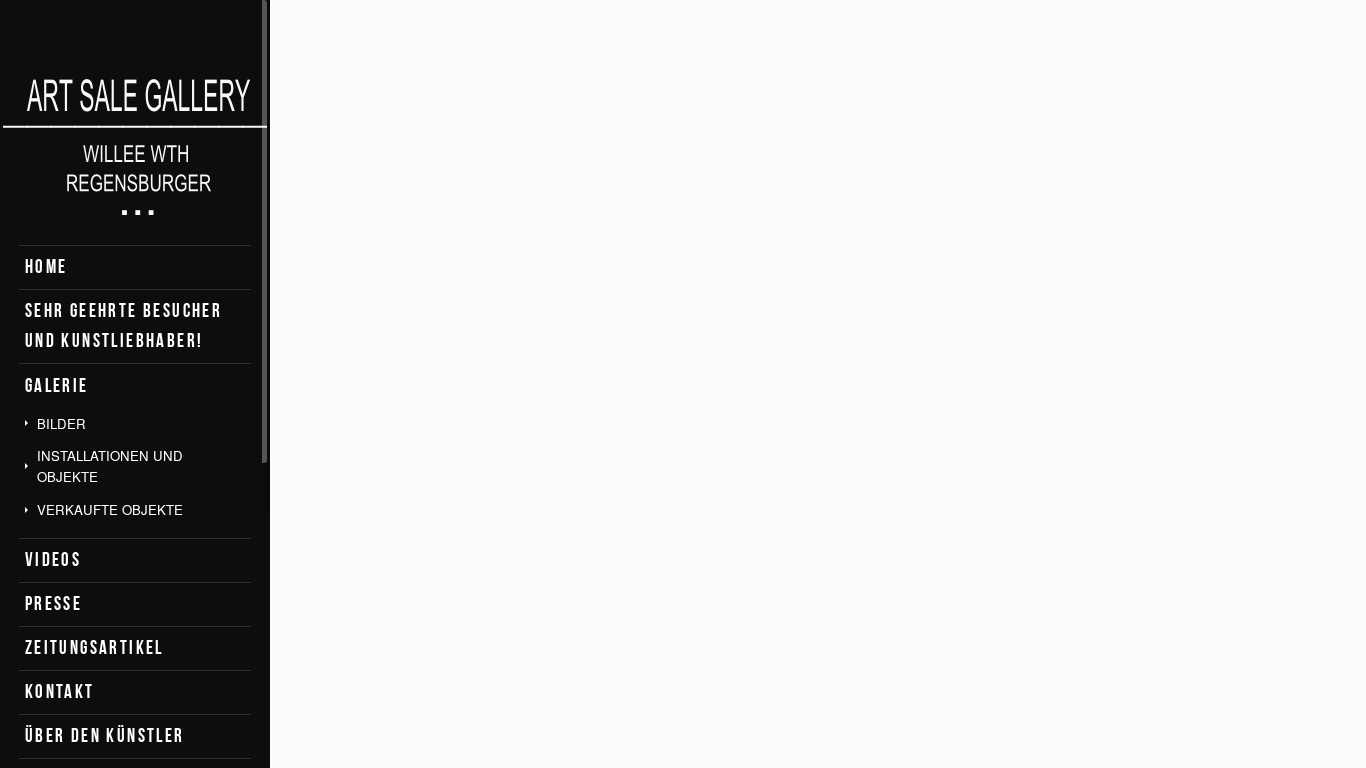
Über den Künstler (105, 735)
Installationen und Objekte (110, 466)
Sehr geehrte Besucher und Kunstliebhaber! (123, 326)
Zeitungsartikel (94, 647)
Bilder (61, 423)
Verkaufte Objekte (110, 509)
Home (46, 266)
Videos (53, 559)
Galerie (57, 385)
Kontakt (60, 691)
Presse (53, 603)
